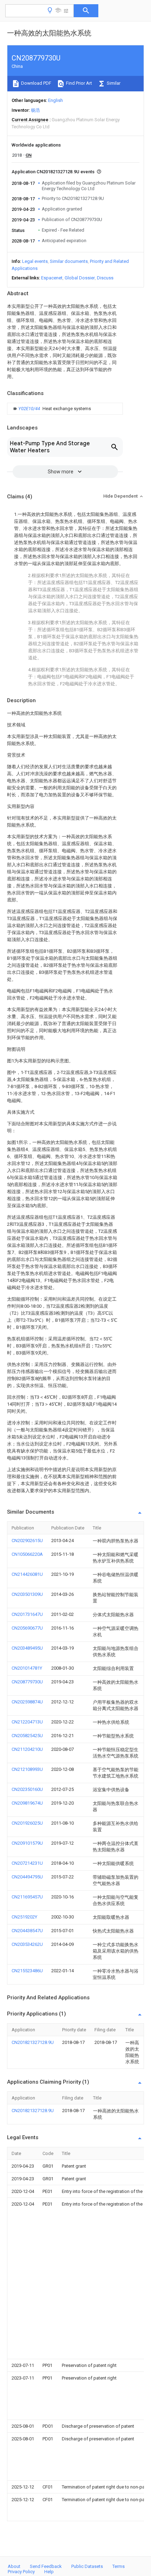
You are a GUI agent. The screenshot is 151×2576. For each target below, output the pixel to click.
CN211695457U (27, 1897)
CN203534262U (27, 1944)
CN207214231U (27, 1863)
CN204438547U (27, 1931)
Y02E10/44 (30, 409)
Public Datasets (87, 2566)
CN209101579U (27, 1843)
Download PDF (36, 83)
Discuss (105, 278)
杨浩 (35, 110)
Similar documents (69, 261)
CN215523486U (27, 1971)
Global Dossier (80, 278)
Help (49, 2572)
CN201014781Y (27, 1668)
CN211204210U (27, 1749)
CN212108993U (27, 1769)
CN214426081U (27, 1574)
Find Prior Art (78, 83)
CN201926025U (27, 1823)
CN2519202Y (24, 1917)
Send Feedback (46, 2566)
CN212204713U (27, 1722)
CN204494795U (27, 1877)
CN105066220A (27, 1554)
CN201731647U (27, 1614)
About (14, 2566)
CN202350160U (27, 1789)
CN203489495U (27, 1648)
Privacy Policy (21, 2572)
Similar (113, 83)
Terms (119, 2566)
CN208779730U (27, 1682)
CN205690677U (27, 1628)
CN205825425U (27, 1736)
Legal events (35, 261)
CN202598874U (27, 1702)
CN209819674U (27, 1803)
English (55, 100)
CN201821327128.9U (33, 2042)
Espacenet (52, 278)
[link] (51, 409)
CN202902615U (27, 1541)
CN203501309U (27, 1594)
